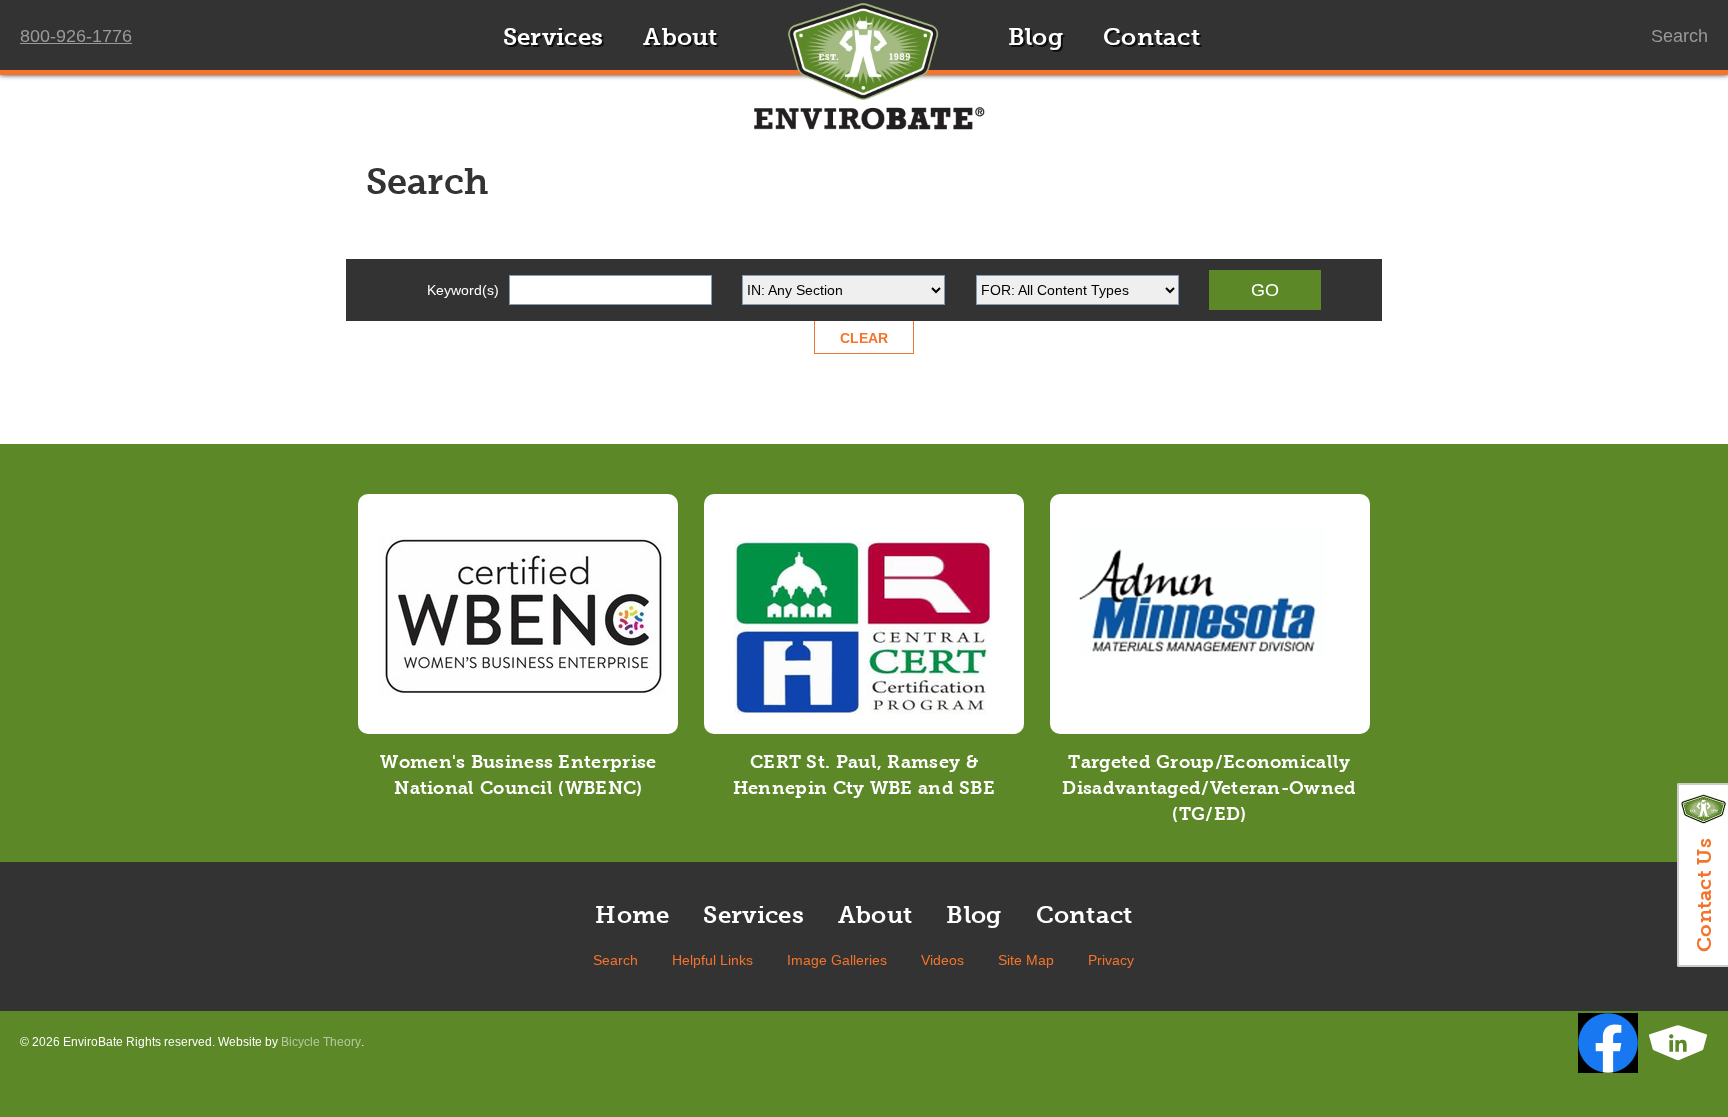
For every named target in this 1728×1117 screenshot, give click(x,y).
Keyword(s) (463, 290)
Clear (864, 338)
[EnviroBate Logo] (864, 80)
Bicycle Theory (321, 1042)
